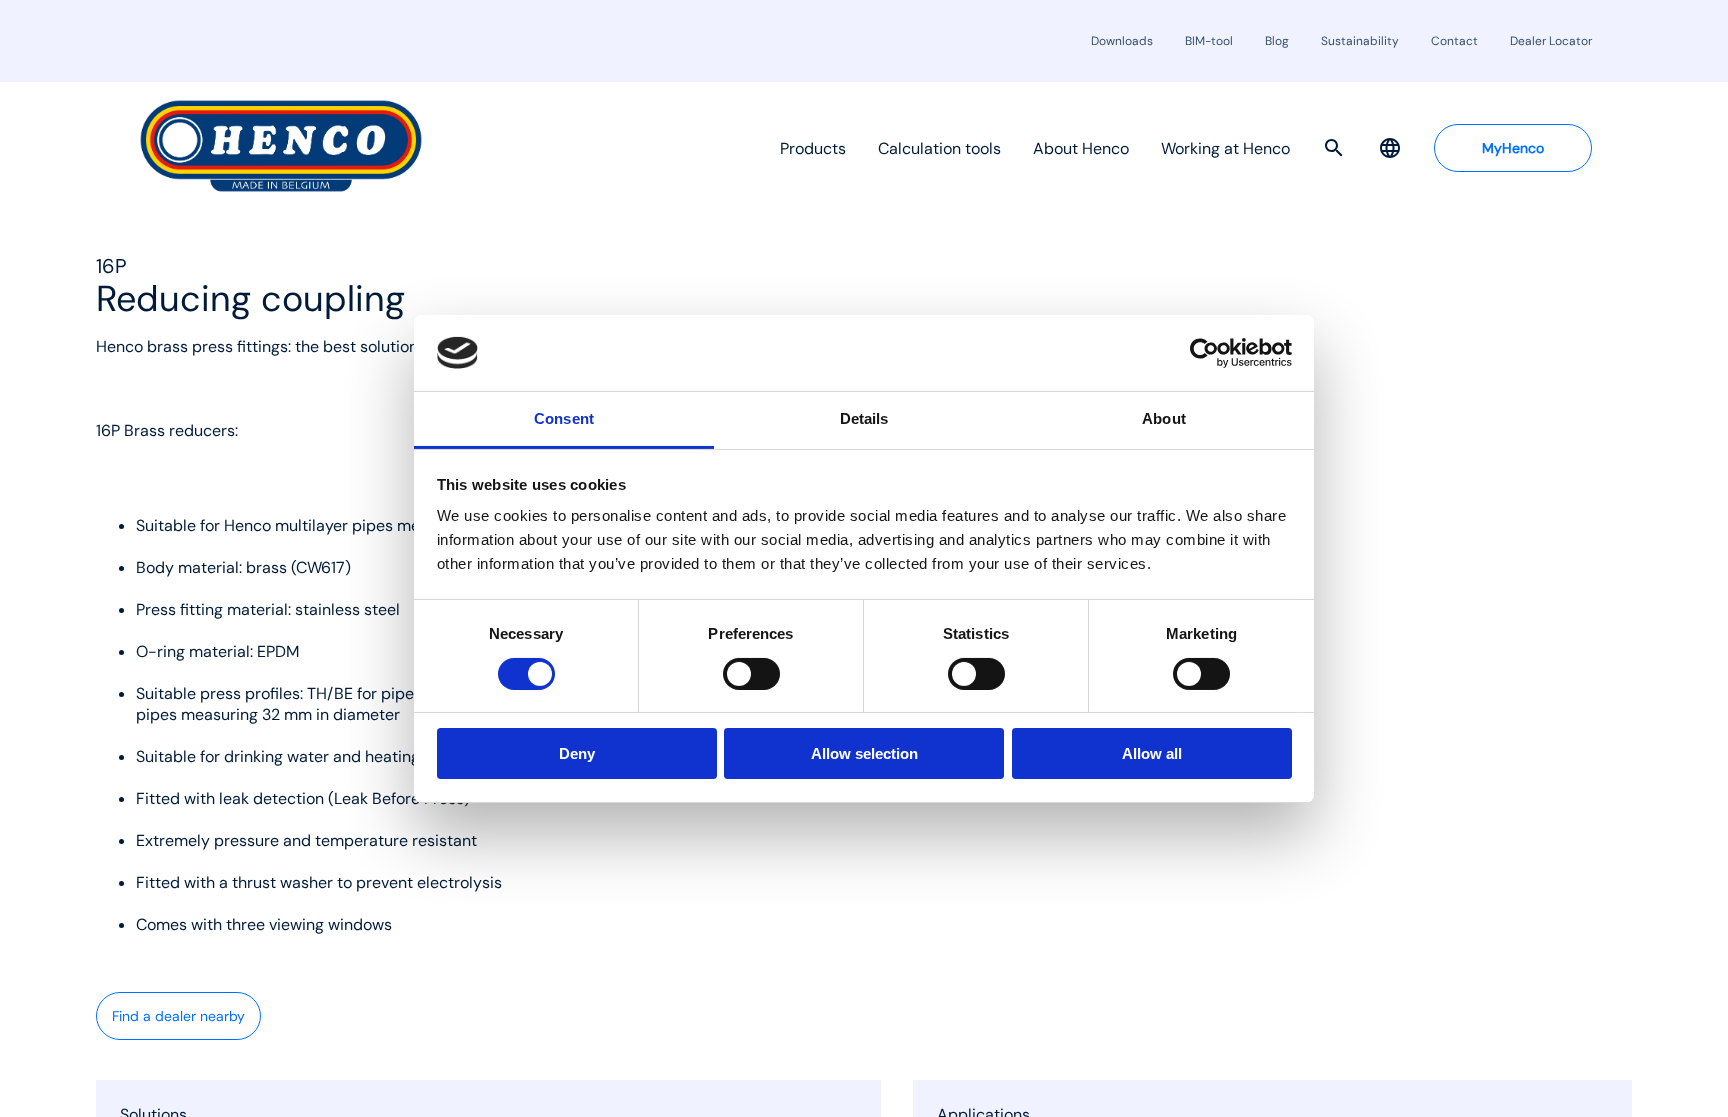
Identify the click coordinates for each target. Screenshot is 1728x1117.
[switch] (751, 674)
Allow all (1152, 753)
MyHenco (1513, 148)
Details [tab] (864, 418)
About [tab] (1164, 418)
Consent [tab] (564, 418)
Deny (577, 753)
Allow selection (864, 753)
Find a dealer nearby (178, 1016)
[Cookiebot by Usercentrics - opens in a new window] (1204, 353)
